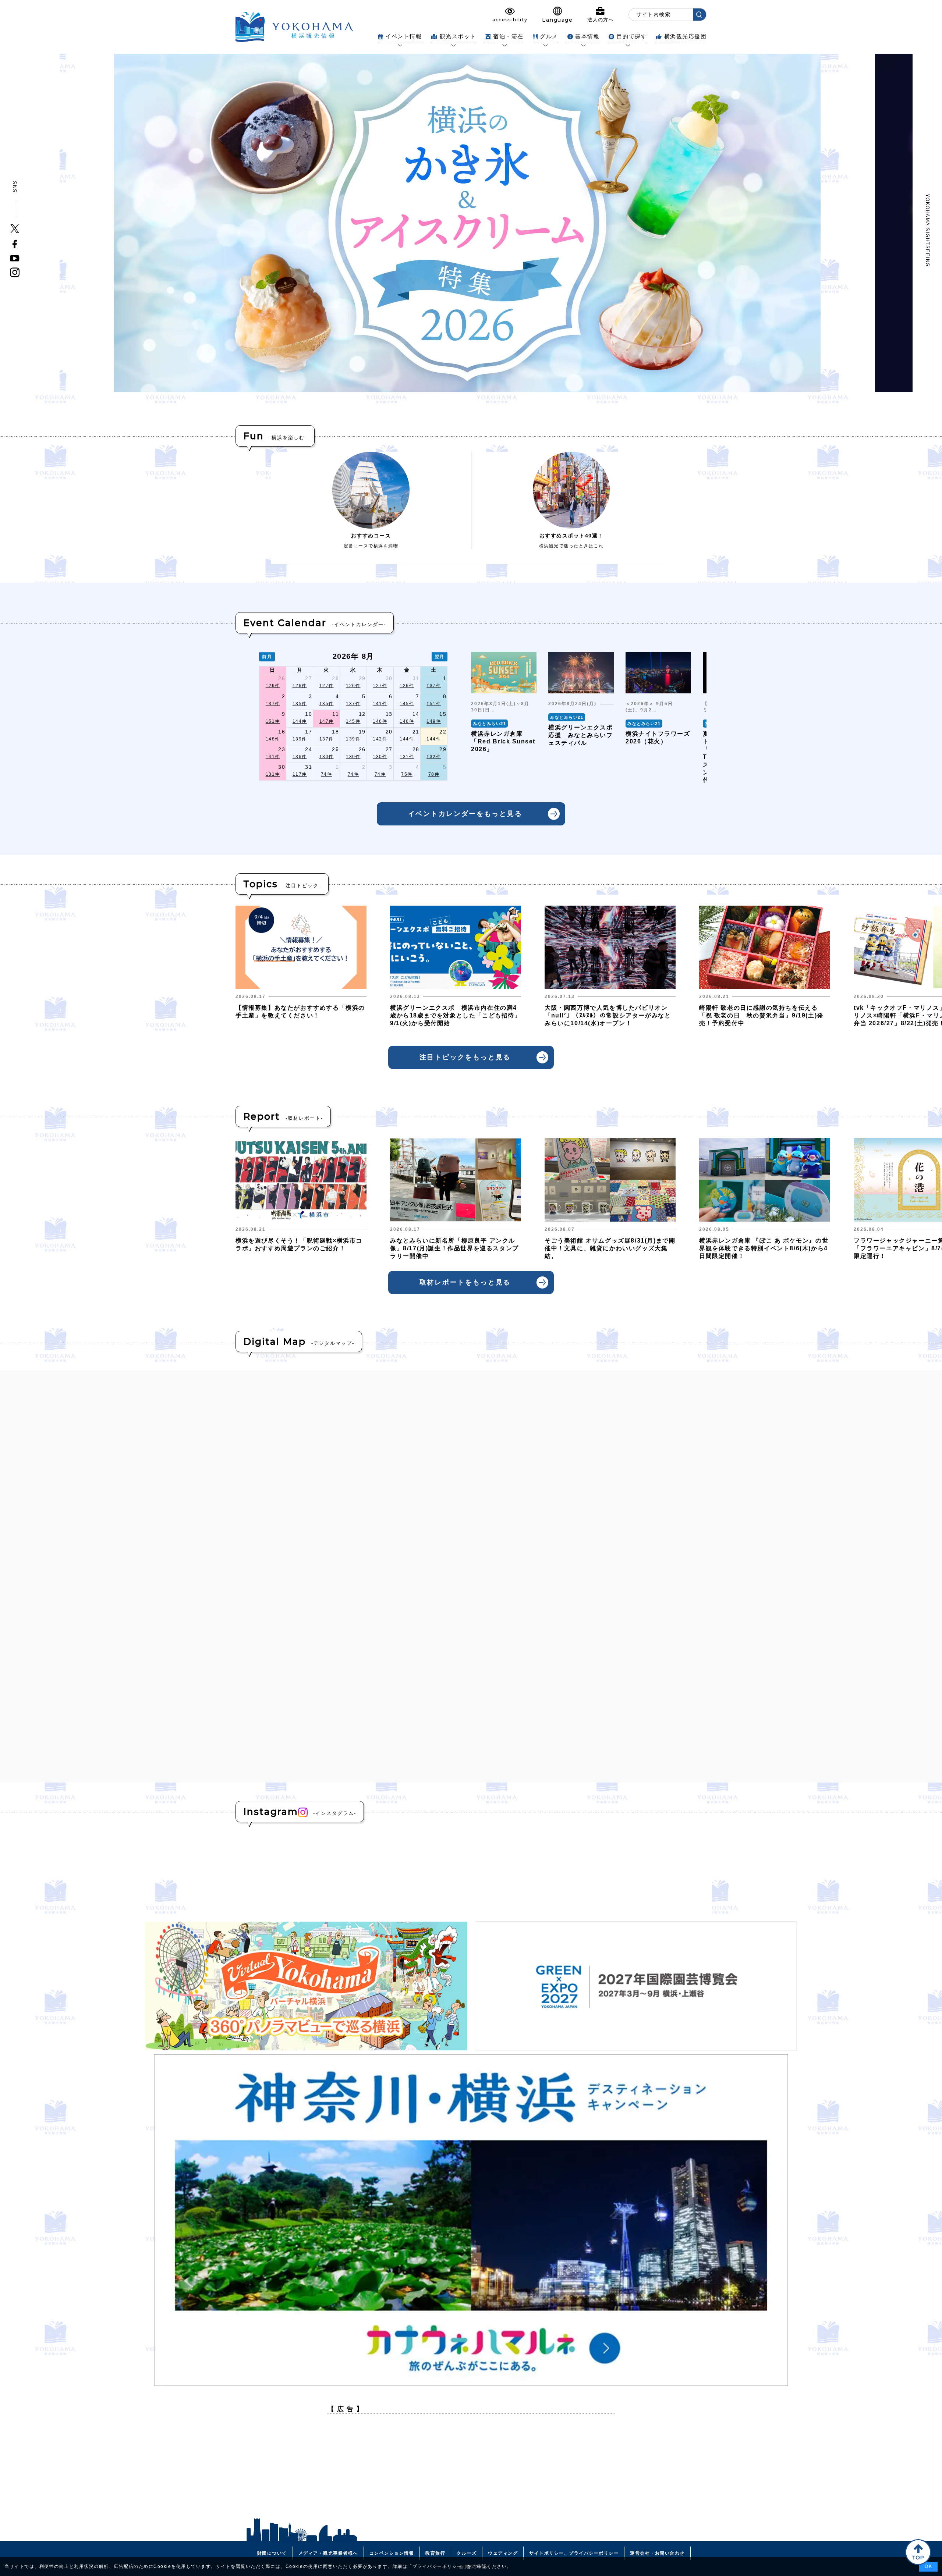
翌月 (440, 657)
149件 (434, 721)
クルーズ (467, 2553)
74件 (327, 774)
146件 (380, 721)
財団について (272, 2553)
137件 (434, 686)
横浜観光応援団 (685, 36)
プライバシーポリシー (437, 2566)
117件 (300, 774)
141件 (380, 704)
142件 (380, 739)
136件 (300, 757)
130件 (327, 757)
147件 (327, 721)
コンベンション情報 (392, 2553)
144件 (300, 721)
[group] (504, 718)
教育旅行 (435, 2553)
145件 (407, 704)
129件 (273, 686)
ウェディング (503, 2553)
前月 (267, 657)
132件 (434, 757)
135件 (300, 704)
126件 (300, 686)
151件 (434, 704)
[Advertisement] (471, 2471)
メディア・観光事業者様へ (328, 2553)
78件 (434, 774)
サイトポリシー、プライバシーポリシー (574, 2553)
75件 (407, 774)
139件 (300, 739)
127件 (327, 686)
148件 (273, 739)
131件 (407, 757)
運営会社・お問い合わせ (657, 2553)
